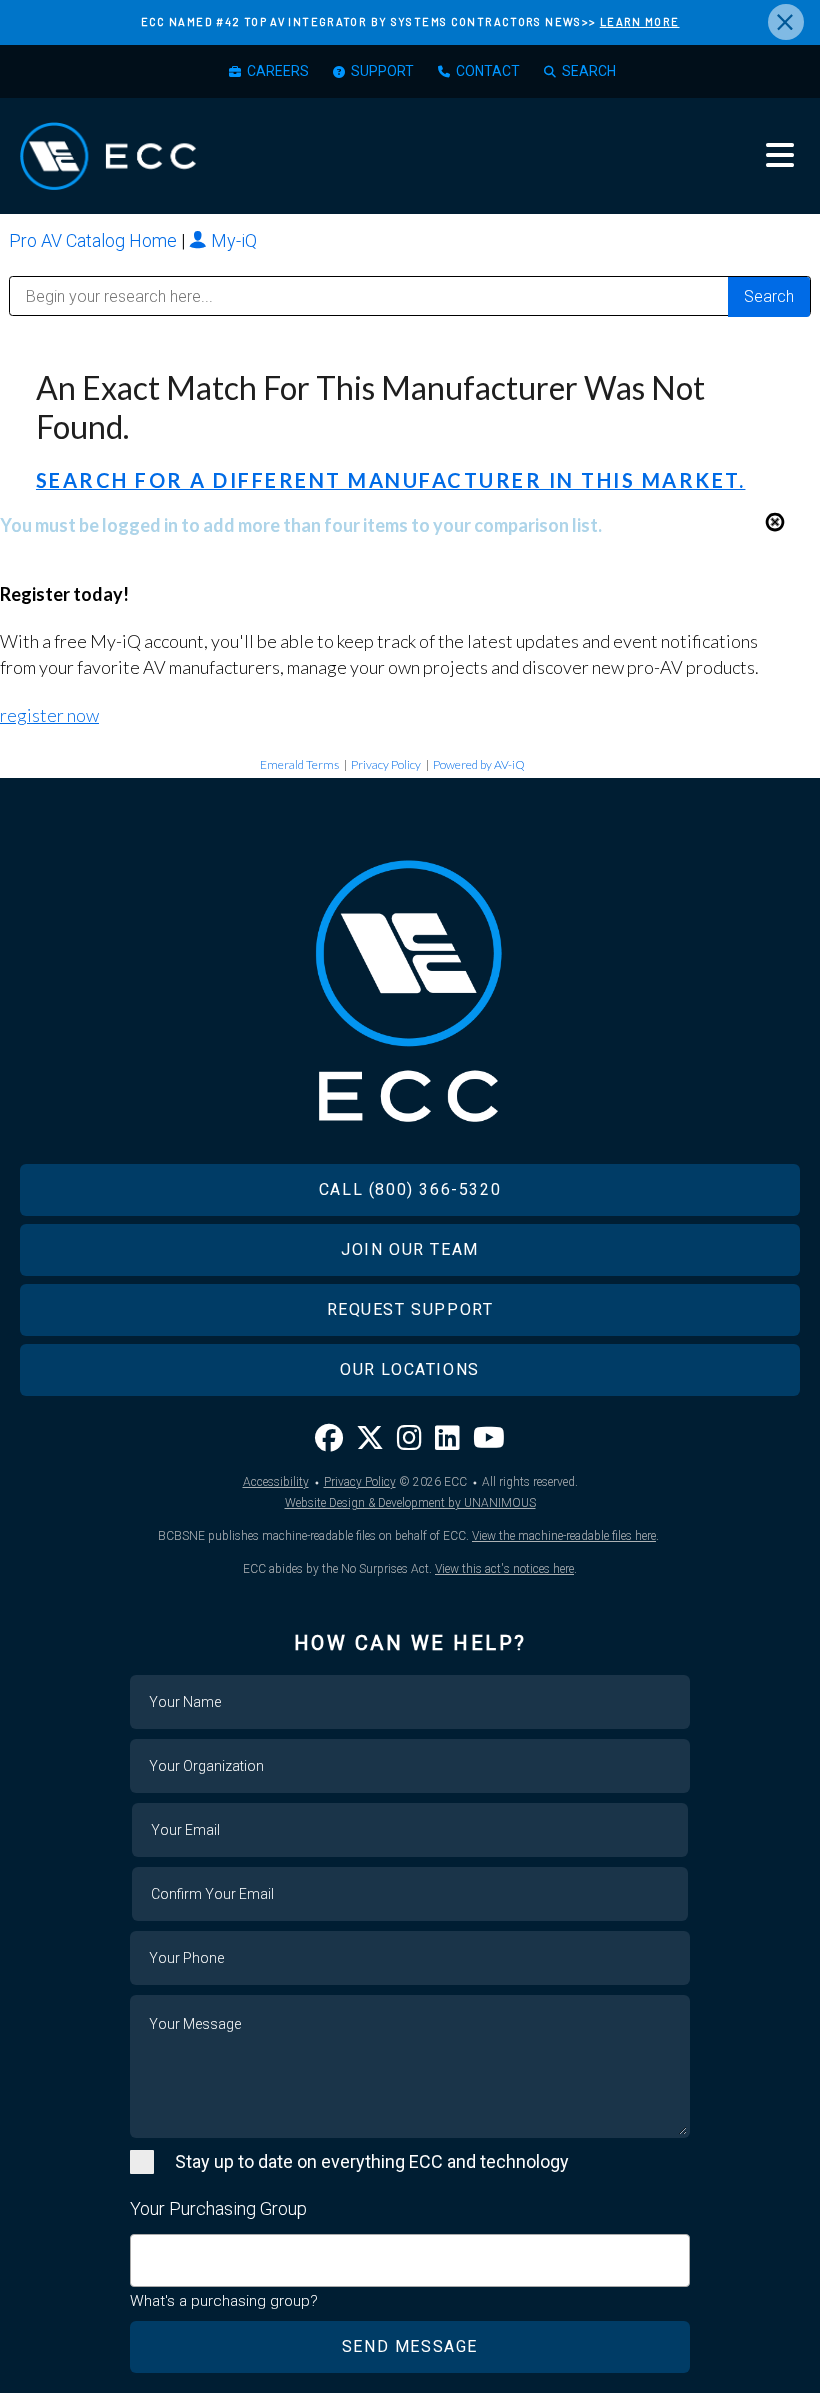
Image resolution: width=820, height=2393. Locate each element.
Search (589, 71)
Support (382, 71)
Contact (488, 71)
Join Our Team (410, 1249)
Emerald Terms (299, 764)
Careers (278, 71)
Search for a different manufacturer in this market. (391, 480)
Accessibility (276, 1482)
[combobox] (410, 2260)
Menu (780, 155)
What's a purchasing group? (224, 2301)
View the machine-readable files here (564, 1536)
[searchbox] (143, 2250)
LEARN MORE (640, 21)
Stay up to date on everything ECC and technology (372, 2161)
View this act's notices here (504, 1569)
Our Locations (410, 1369)
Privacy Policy (386, 764)
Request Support (410, 1309)
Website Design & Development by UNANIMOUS (410, 1503)
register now (49, 715)
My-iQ (232, 240)
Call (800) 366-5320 (410, 1189)
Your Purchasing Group (218, 2208)
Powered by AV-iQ (479, 764)
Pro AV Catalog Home (95, 240)
